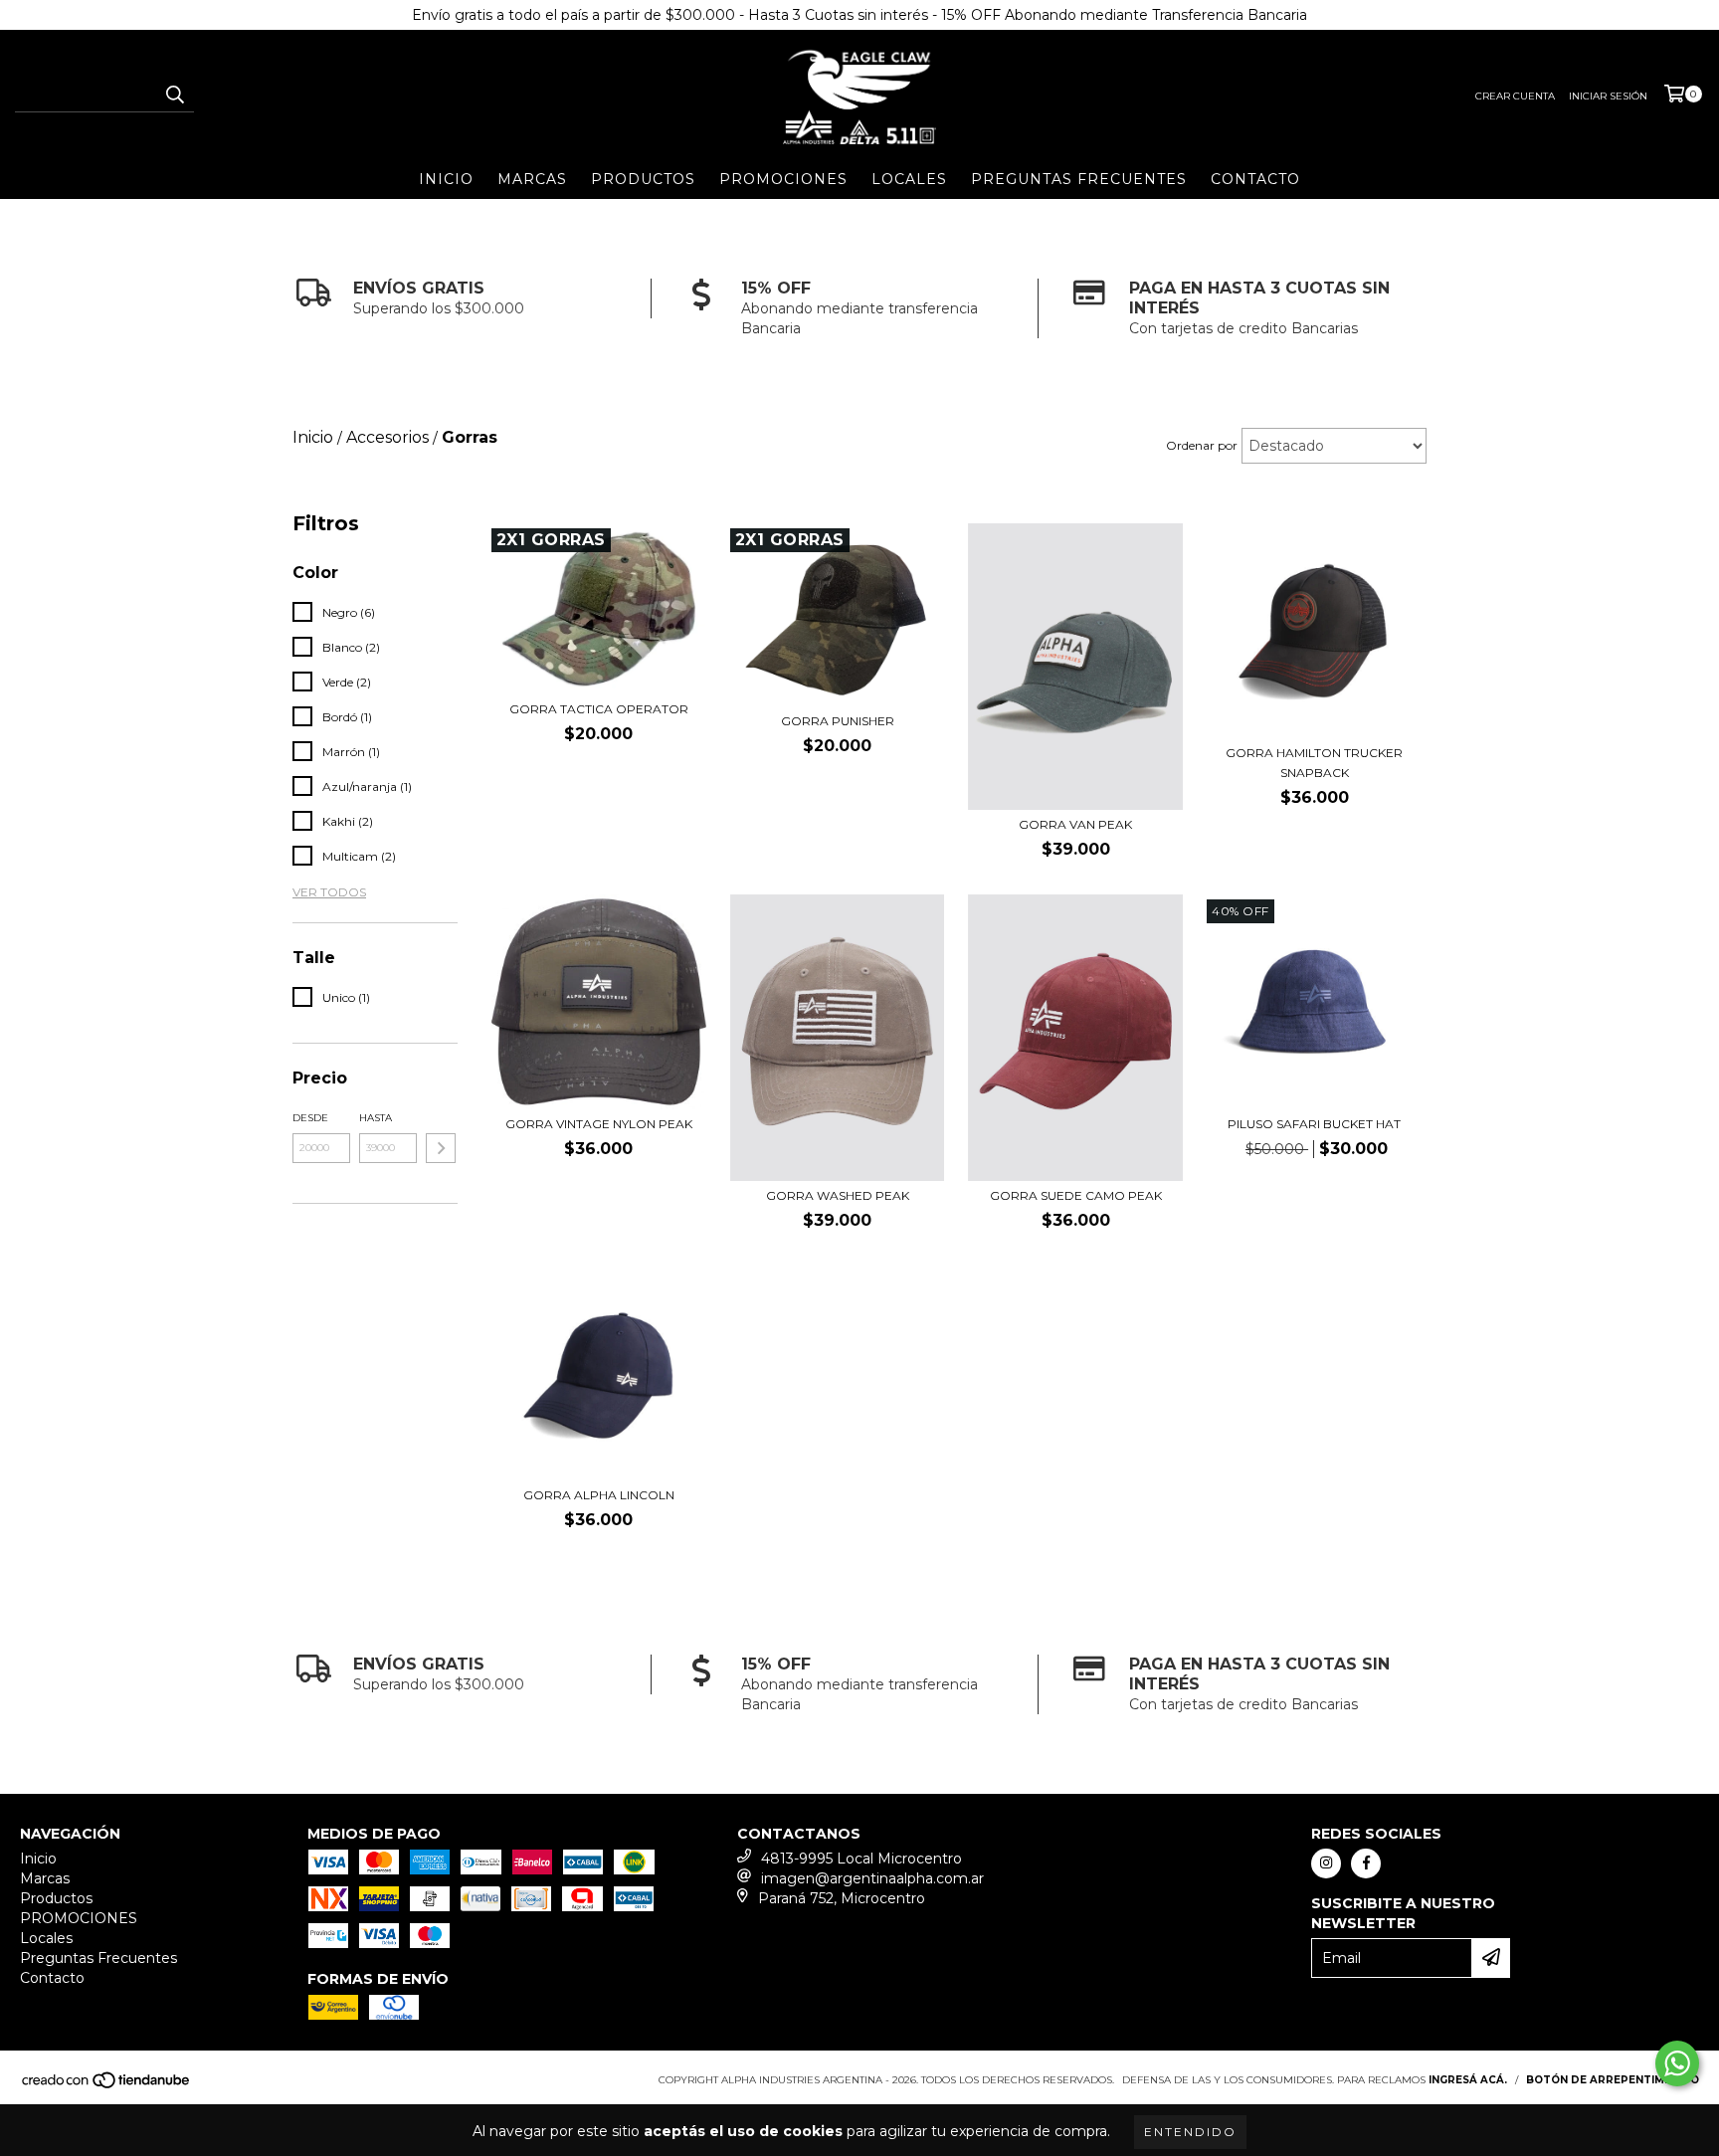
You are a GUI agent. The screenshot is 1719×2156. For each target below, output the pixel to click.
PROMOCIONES (783, 179)
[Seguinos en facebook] (1366, 1863)
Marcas (532, 179)
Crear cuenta (1515, 96)
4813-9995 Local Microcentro (861, 1859)
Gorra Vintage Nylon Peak (599, 1124)
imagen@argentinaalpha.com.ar (872, 1878)
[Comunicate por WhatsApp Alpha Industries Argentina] (1677, 2063)
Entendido (1190, 2132)
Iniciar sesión (1608, 96)
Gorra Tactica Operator (599, 709)
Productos (643, 179)
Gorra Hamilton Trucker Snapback (1314, 763)
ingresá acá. (1468, 2080)
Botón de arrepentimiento (1613, 2080)
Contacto (1255, 179)
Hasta (376, 1118)
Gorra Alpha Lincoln (599, 1495)
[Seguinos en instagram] (1326, 1863)
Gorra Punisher (838, 721)
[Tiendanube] (107, 2086)
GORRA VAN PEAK (1075, 824)
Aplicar (441, 1148)
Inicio (446, 179)
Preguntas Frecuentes (1079, 179)
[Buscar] (174, 95)
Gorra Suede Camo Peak (1076, 1195)
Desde (310, 1118)
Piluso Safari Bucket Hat (1314, 1124)
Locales (909, 179)
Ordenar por (1202, 445)
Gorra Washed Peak (838, 1195)
